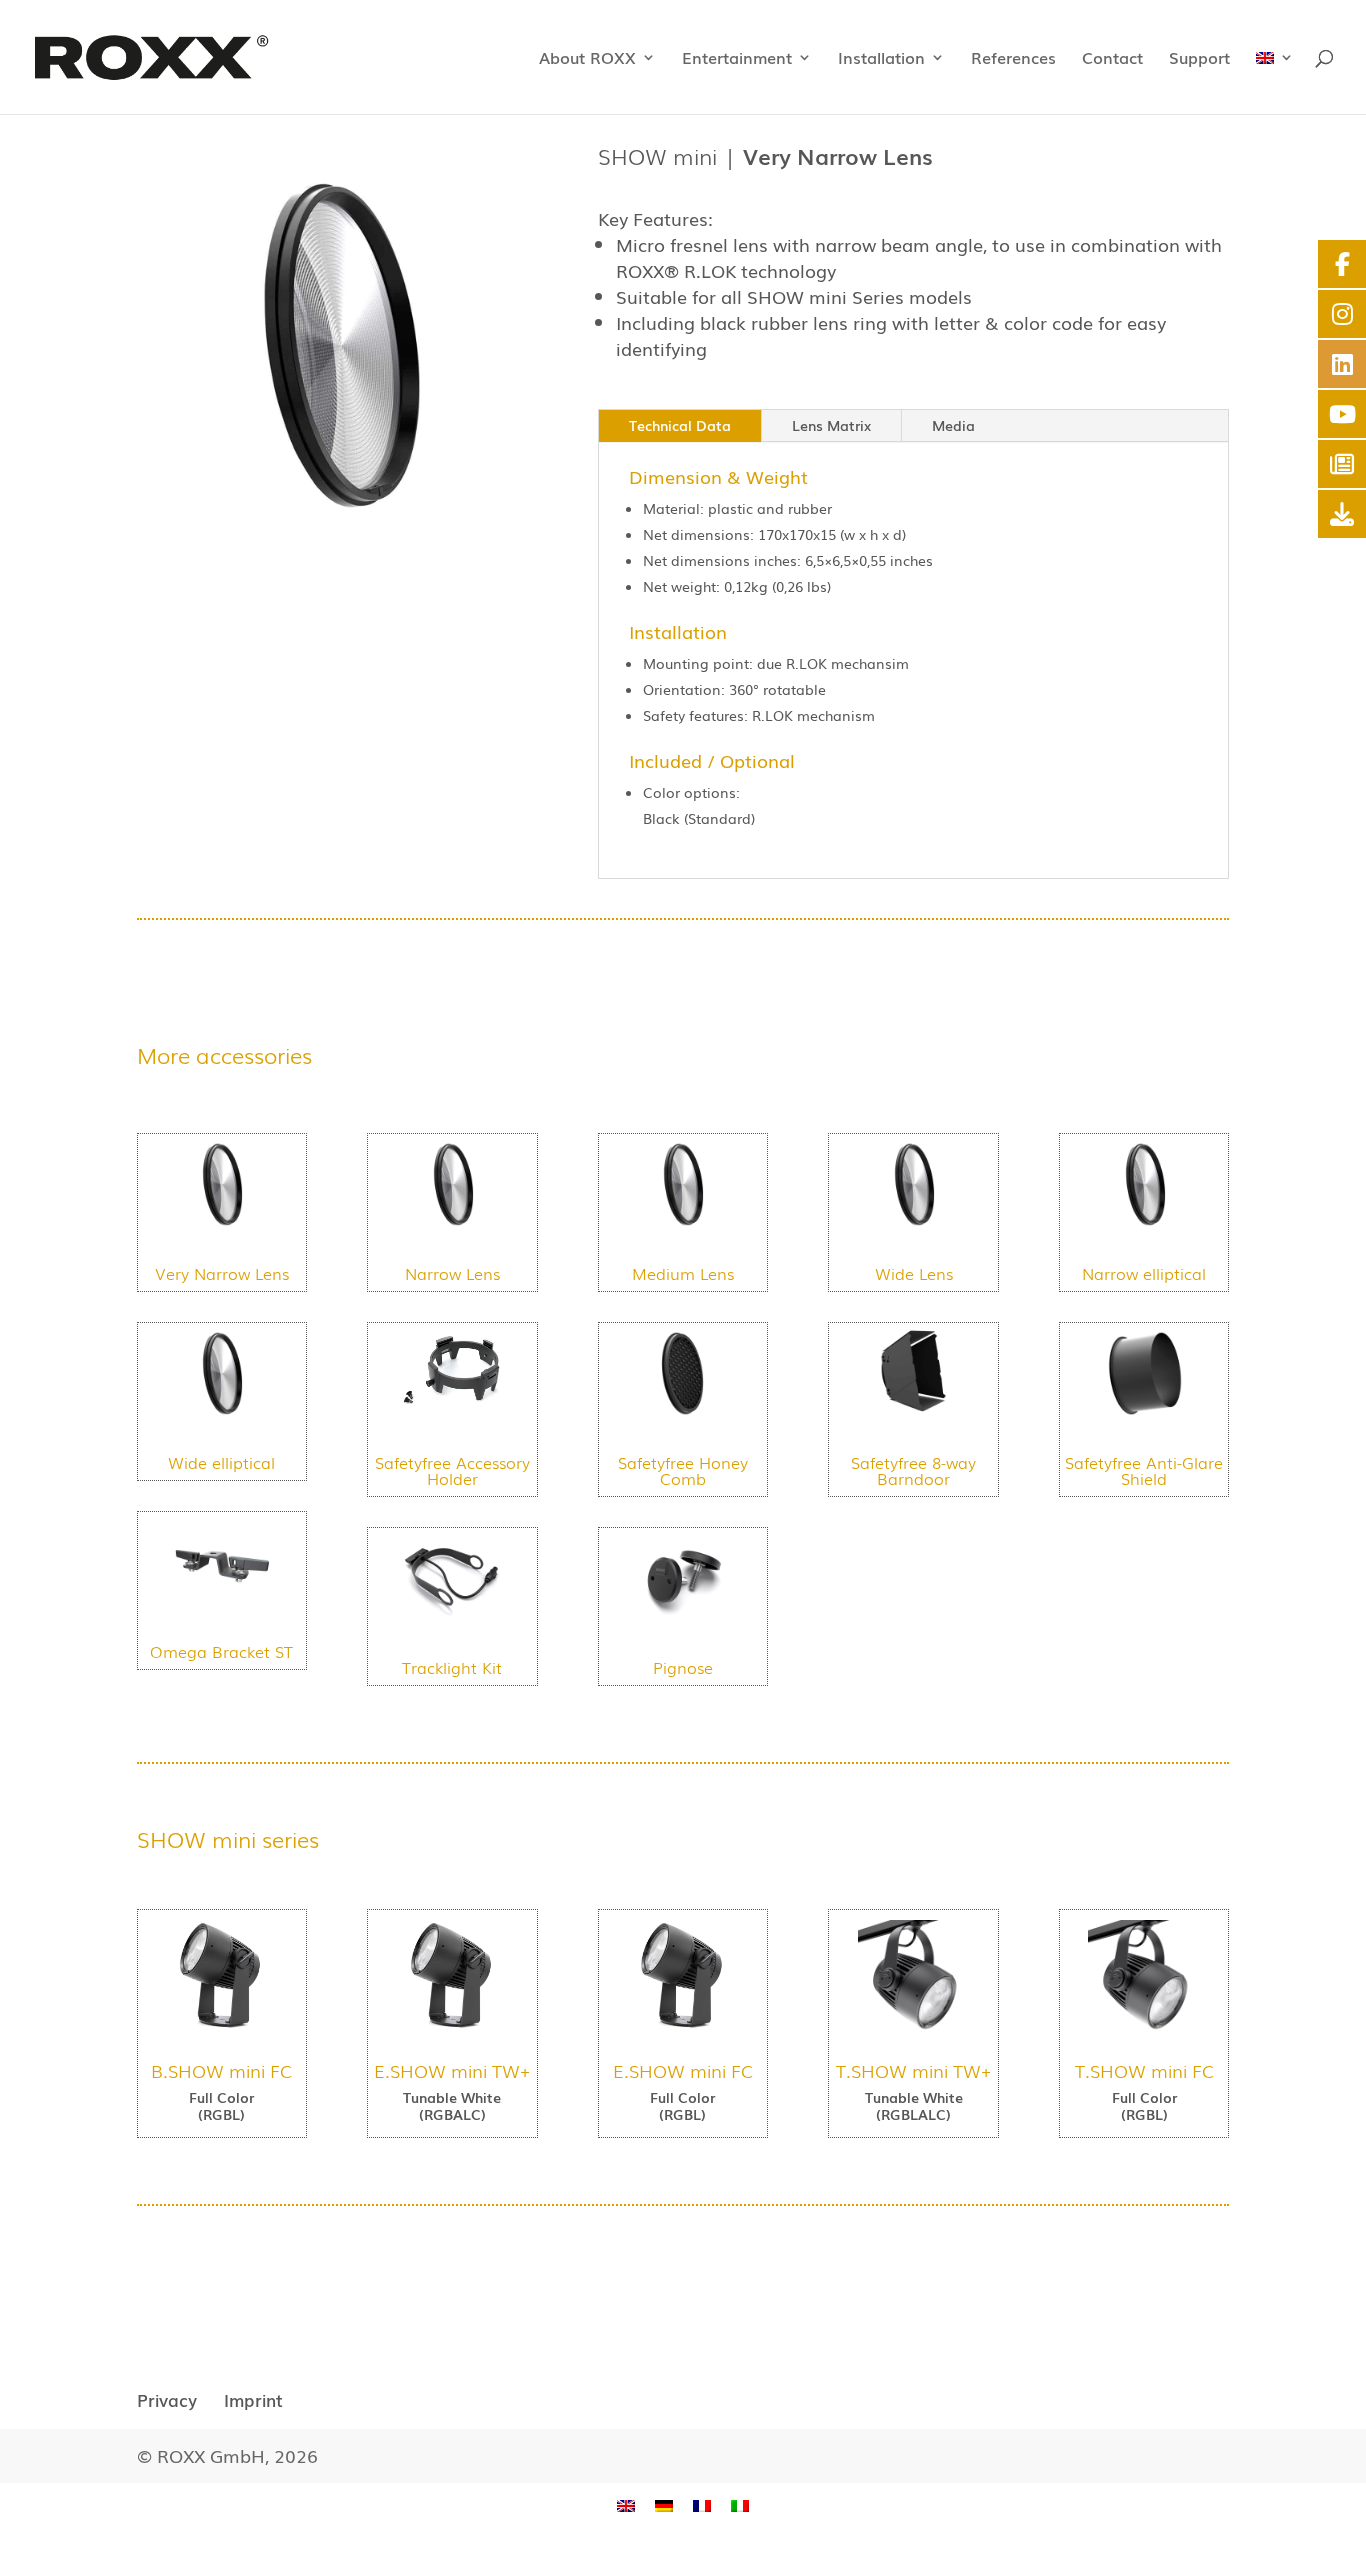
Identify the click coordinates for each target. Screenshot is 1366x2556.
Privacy (167, 2399)
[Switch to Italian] (740, 2504)
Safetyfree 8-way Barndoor (913, 1470)
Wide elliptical (221, 1462)
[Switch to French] (702, 2504)
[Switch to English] (626, 2504)
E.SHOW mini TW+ (452, 2070)
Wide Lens (914, 1273)
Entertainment (737, 59)
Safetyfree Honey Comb (683, 1470)
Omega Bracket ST (221, 1651)
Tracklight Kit (452, 1667)
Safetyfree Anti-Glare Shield (1144, 1470)
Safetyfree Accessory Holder (452, 1470)
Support (1199, 59)
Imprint (253, 2399)
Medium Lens (683, 1273)
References (1013, 59)
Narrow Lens (452, 1273)
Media (953, 425)
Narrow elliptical (1144, 1273)
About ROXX (587, 59)
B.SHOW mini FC (221, 2070)
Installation (881, 59)
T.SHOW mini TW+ (913, 2070)
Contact (1112, 59)
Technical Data (680, 425)
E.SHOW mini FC (683, 2070)
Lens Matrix (831, 425)
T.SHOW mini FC (1144, 2070)
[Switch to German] (664, 2504)
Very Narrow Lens (222, 1273)
